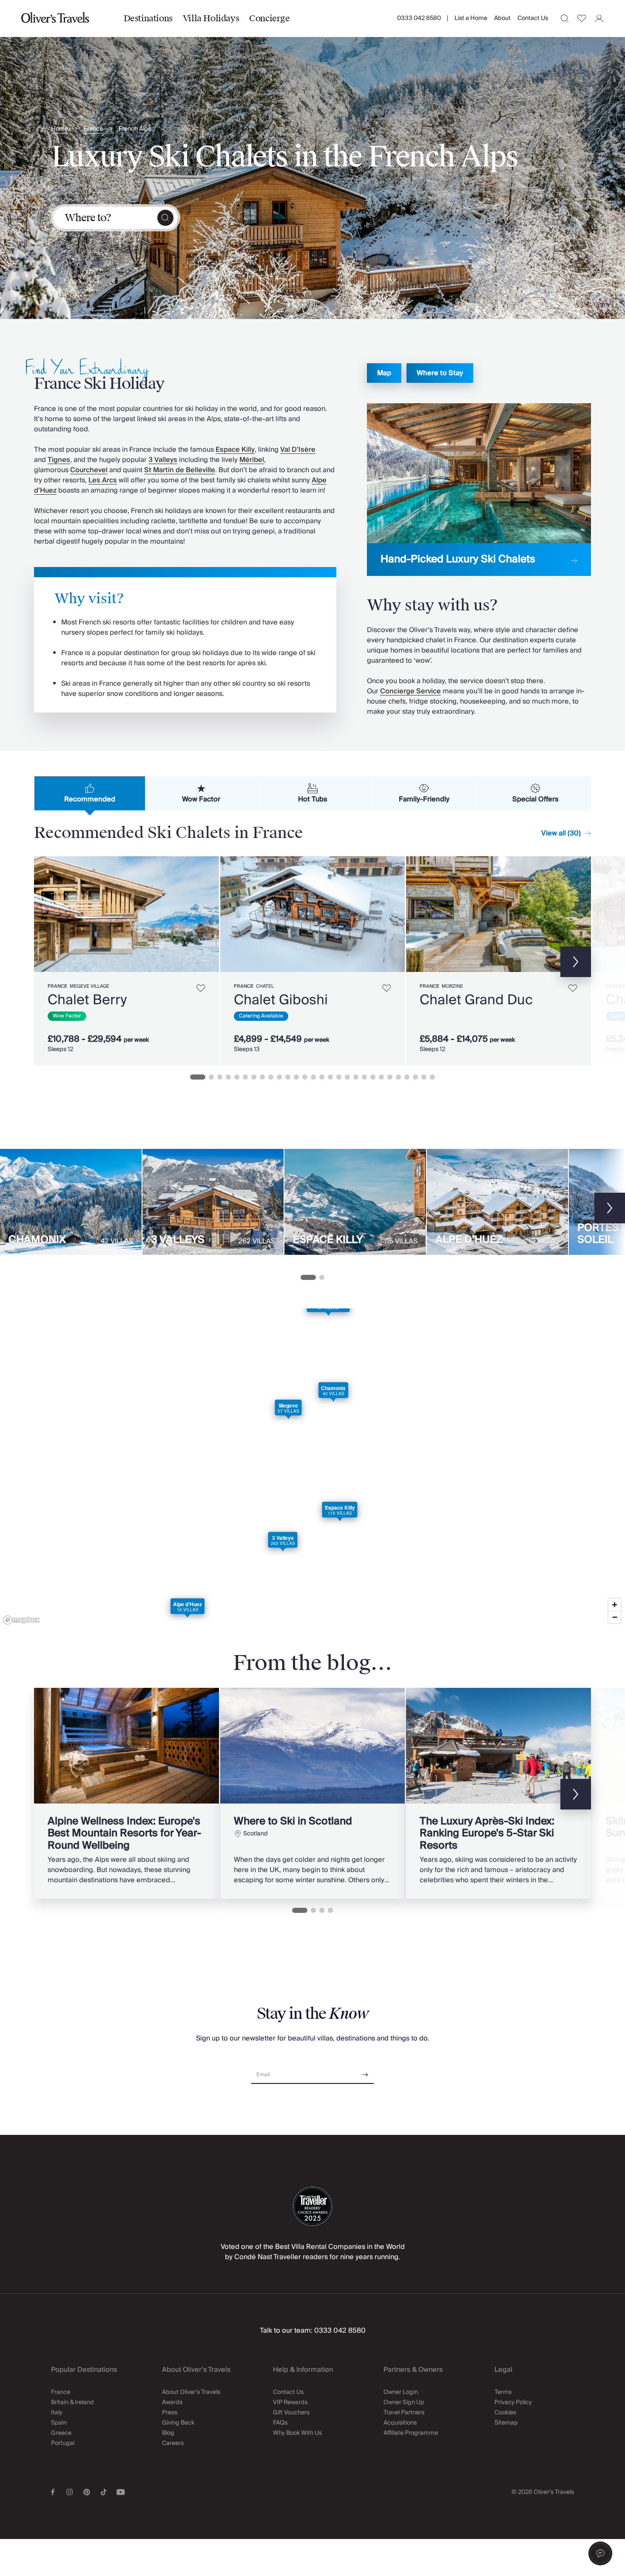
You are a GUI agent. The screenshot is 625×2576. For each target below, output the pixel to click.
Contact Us (533, 18)
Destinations (148, 18)
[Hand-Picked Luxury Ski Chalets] (479, 490)
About (502, 18)
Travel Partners (404, 2413)
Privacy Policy (513, 2402)
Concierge (269, 18)
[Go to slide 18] (347, 1077)
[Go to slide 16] (330, 1077)
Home (60, 129)
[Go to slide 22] (381, 1077)
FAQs (280, 2423)
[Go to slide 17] (339, 1077)
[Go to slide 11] (288, 1077)
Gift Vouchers (291, 2413)
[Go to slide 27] (424, 1077)
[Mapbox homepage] (21, 1620)
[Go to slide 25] (407, 1077)
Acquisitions (400, 2423)
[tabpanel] (312, 959)
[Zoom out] (615, 1617)
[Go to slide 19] (356, 1077)
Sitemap (506, 2423)
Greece (61, 2433)
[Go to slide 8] (262, 1077)
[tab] (90, 793)
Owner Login (401, 2392)
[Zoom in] (615, 1605)
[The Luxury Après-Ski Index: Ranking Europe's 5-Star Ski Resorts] (499, 1793)
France (93, 129)
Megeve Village (89, 986)
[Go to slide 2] (211, 1077)
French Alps (135, 129)
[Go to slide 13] (305, 1077)
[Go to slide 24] (398, 1077)
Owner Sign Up (404, 2402)
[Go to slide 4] (228, 1077)
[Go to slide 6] (245, 1077)
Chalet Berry (87, 1000)
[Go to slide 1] (198, 1077)
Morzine (452, 986)
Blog (168, 2433)
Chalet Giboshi (281, 1000)
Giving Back (178, 2423)
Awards (172, 2402)
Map (384, 373)
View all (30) (561, 833)
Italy (57, 2413)
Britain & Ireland (72, 2402)
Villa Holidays (211, 18)
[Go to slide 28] (432, 1077)
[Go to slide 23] (390, 1077)
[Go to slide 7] (254, 1077)
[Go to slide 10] (279, 1077)
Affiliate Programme (411, 2433)
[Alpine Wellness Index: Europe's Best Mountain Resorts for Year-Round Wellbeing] (126, 1793)
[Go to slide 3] (220, 1077)
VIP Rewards (290, 2402)
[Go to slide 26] (415, 1077)
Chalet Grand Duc (476, 1000)
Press (170, 2413)
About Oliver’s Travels (191, 2392)
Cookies (505, 2413)
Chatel (265, 986)
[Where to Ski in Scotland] (313, 1793)
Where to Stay (440, 373)
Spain (59, 2423)
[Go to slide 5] (237, 1077)
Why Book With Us (297, 2433)
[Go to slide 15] (322, 1077)
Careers (173, 2443)
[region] (312, 1468)
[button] (600, 2553)
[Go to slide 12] (296, 1077)
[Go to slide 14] (313, 1077)
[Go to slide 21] (373, 1077)
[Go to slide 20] (364, 1077)
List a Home (471, 18)
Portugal (63, 2443)
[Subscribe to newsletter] (365, 2072)
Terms (503, 2392)
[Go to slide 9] (271, 1077)
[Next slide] (208, 914)
